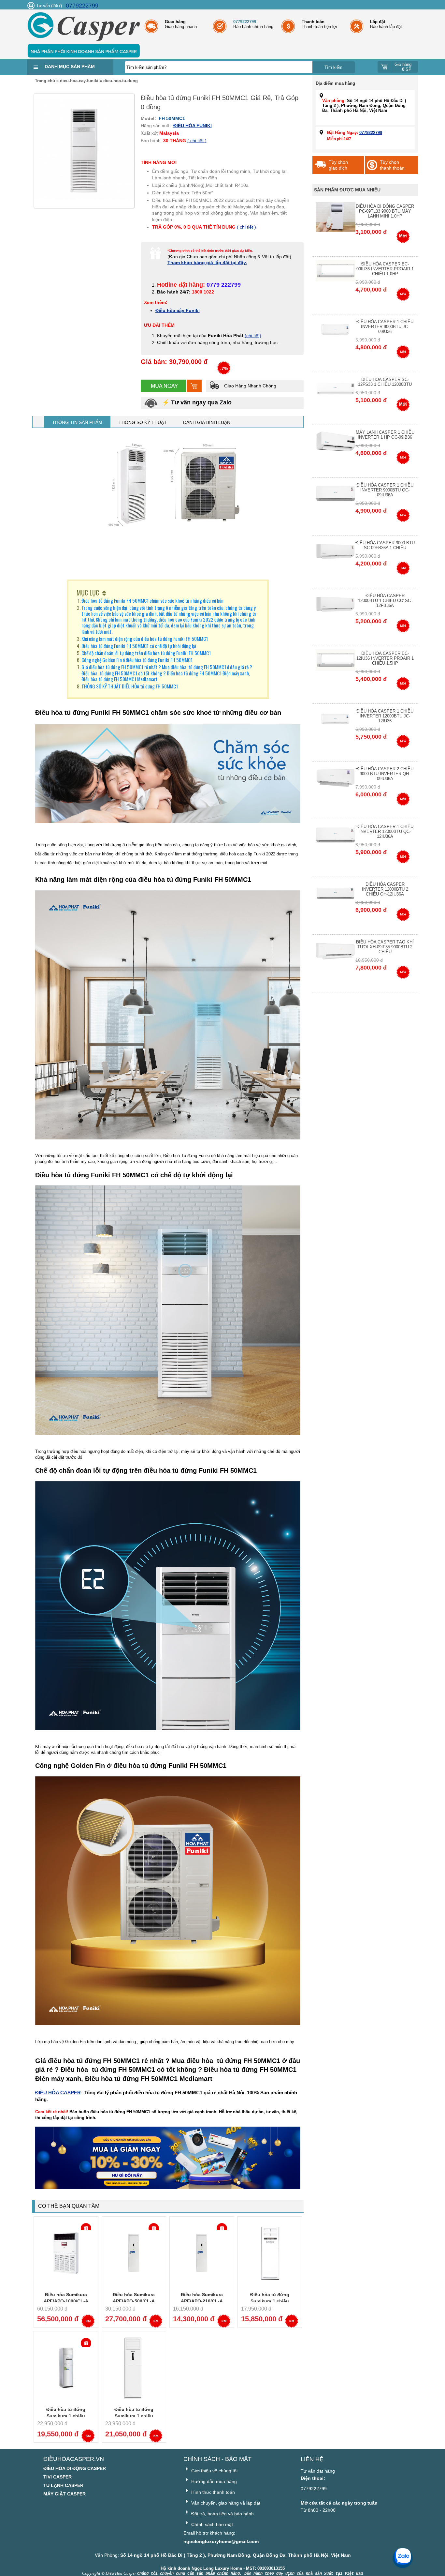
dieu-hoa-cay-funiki (79, 81)
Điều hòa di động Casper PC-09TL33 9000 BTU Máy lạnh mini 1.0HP (385, 211)
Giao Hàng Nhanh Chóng (250, 386)
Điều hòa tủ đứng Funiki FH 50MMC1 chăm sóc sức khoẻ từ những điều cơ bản (152, 600)
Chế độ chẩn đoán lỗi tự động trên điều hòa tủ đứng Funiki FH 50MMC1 (146, 653)
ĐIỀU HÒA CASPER (58, 2093)
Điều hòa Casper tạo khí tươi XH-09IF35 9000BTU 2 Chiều (385, 947)
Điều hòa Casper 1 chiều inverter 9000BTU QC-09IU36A (385, 490)
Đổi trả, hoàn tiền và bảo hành (222, 2514)
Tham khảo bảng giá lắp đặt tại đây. (207, 263)
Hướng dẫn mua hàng (213, 2481)
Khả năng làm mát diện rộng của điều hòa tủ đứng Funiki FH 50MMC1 (145, 639)
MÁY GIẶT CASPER (65, 2494)
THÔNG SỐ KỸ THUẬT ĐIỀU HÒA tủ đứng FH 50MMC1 (130, 686)
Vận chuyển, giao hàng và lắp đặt (225, 2503)
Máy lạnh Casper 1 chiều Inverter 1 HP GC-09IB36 (385, 435)
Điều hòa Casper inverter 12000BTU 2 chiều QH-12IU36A (385, 889)
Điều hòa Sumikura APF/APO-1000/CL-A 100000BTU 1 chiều (66, 2301)
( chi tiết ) (197, 141)
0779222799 (82, 6)
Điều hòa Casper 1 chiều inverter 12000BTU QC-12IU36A (385, 831)
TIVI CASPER (57, 2477)
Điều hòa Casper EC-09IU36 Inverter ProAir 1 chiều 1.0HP (385, 269)
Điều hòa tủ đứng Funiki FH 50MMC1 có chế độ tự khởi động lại (139, 646)
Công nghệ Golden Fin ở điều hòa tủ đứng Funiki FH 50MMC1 (137, 660)
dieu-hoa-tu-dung (121, 81)
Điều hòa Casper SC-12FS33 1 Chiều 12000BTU (385, 382)
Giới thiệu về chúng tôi (214, 2471)
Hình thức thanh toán (212, 2492)
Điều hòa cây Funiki (178, 310)
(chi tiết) (253, 336)
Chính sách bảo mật (211, 2524)
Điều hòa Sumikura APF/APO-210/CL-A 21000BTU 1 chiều (202, 2301)
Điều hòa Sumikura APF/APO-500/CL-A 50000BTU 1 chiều (134, 2301)
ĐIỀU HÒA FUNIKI (193, 126)
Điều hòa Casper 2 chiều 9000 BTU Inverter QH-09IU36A (385, 774)
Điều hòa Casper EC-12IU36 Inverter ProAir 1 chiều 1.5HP (385, 658)
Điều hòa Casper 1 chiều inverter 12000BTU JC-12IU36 (385, 716)
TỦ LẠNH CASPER (63, 2485)
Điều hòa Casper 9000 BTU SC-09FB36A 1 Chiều (385, 545)
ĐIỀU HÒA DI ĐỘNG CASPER (75, 2468)
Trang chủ (45, 81)
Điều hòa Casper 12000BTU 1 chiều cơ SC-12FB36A (385, 601)
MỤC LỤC (88, 593)
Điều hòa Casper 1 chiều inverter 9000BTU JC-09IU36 (385, 327)
